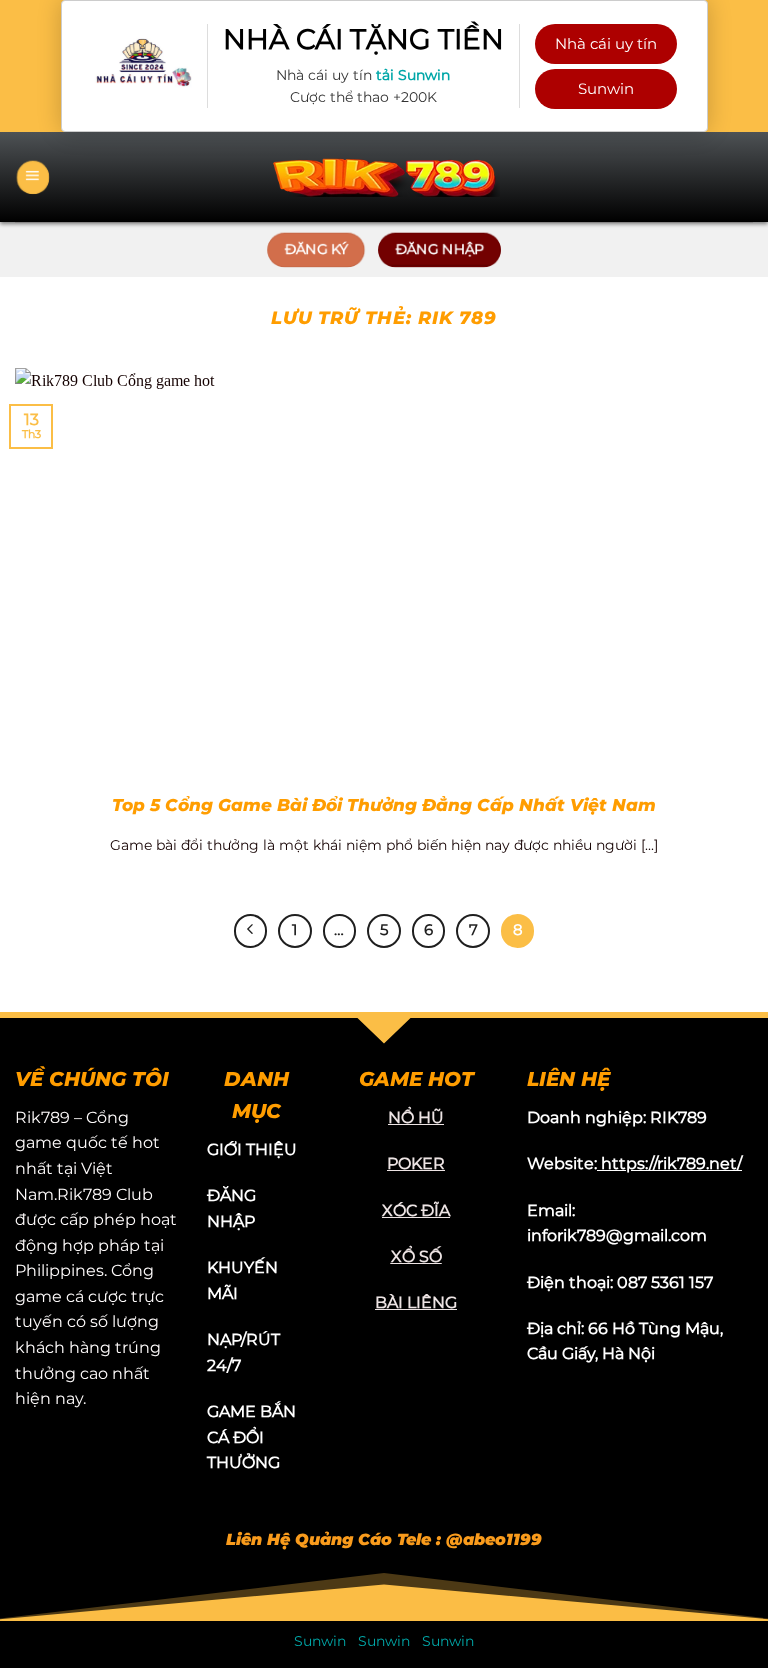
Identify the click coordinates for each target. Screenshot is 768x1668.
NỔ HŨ (416, 1117)
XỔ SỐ (416, 1256)
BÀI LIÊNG (416, 1302)
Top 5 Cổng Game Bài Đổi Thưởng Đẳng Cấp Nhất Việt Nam (384, 805)
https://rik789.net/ (671, 1163)
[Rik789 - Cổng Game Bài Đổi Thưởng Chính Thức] (384, 176)
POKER (416, 1163)
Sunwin (606, 88)
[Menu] (32, 177)
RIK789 (678, 1117)
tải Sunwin (413, 75)
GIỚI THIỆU (252, 1149)
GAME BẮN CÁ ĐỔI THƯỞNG (251, 1437)
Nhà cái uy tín (606, 43)
